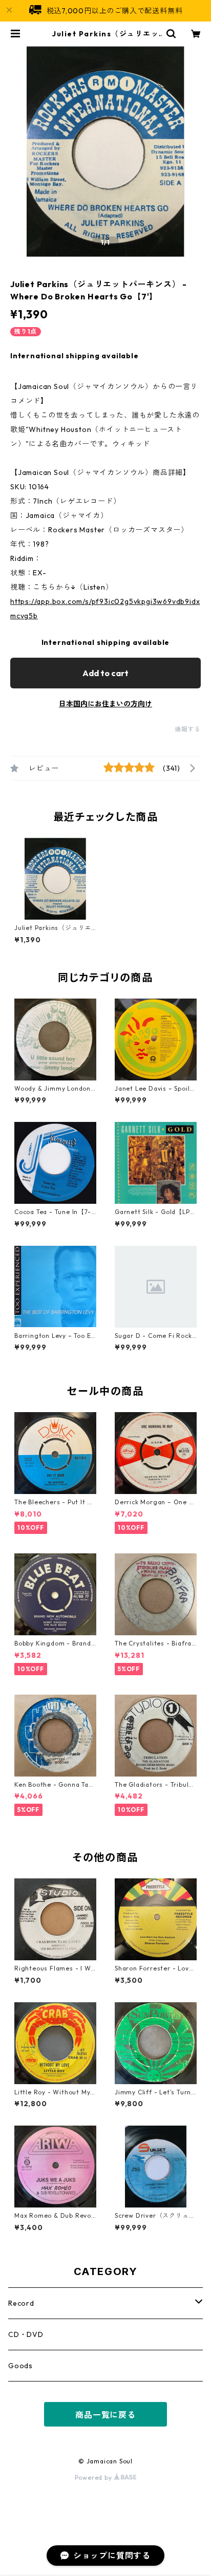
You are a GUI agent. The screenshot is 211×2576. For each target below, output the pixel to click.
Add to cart (105, 673)
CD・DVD (26, 2334)
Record (21, 2303)
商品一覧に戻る (105, 2415)
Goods (20, 2366)
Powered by (94, 2477)
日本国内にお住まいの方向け (105, 704)
